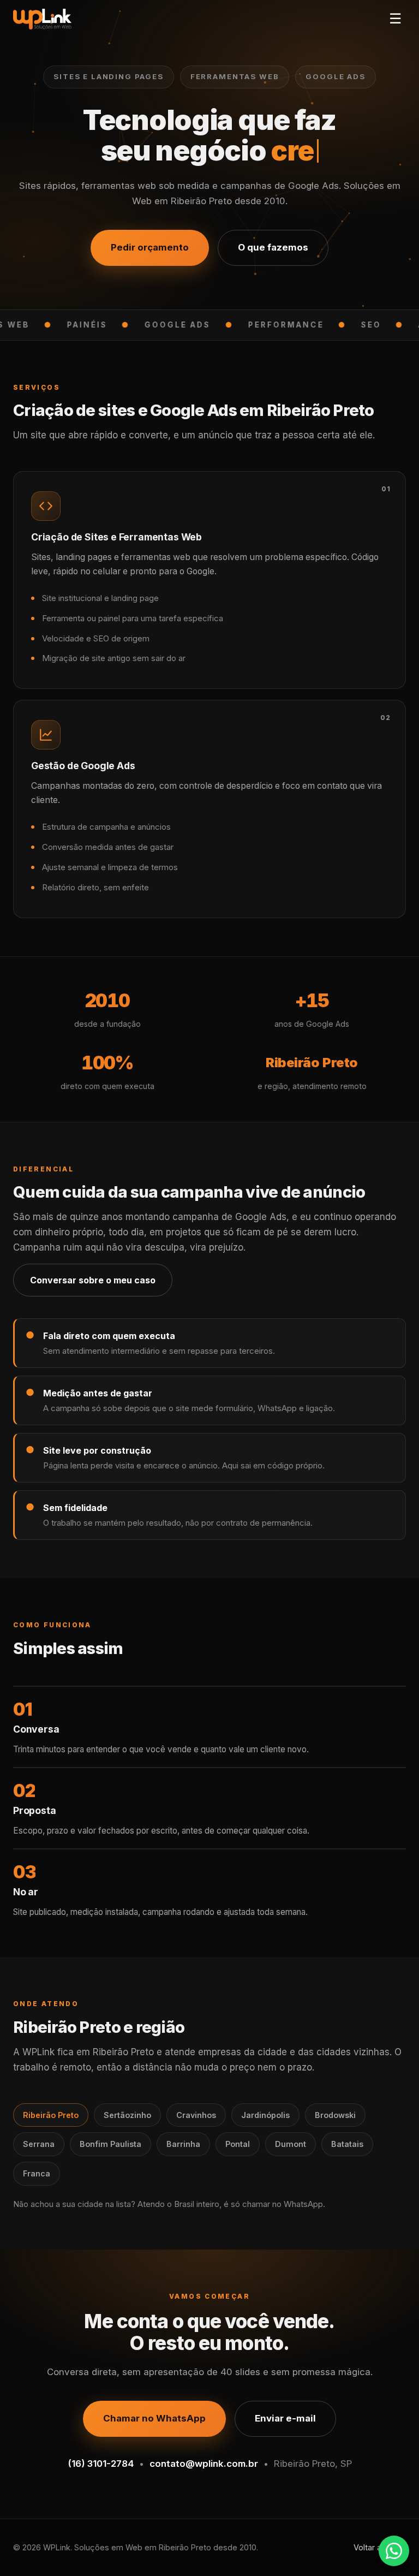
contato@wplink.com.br (204, 2464)
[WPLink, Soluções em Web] (42, 19)
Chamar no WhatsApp (154, 2418)
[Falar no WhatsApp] (394, 2551)
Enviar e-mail (285, 2418)
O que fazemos (273, 247)
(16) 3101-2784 (101, 2464)
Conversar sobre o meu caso (93, 1280)
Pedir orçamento (150, 247)
